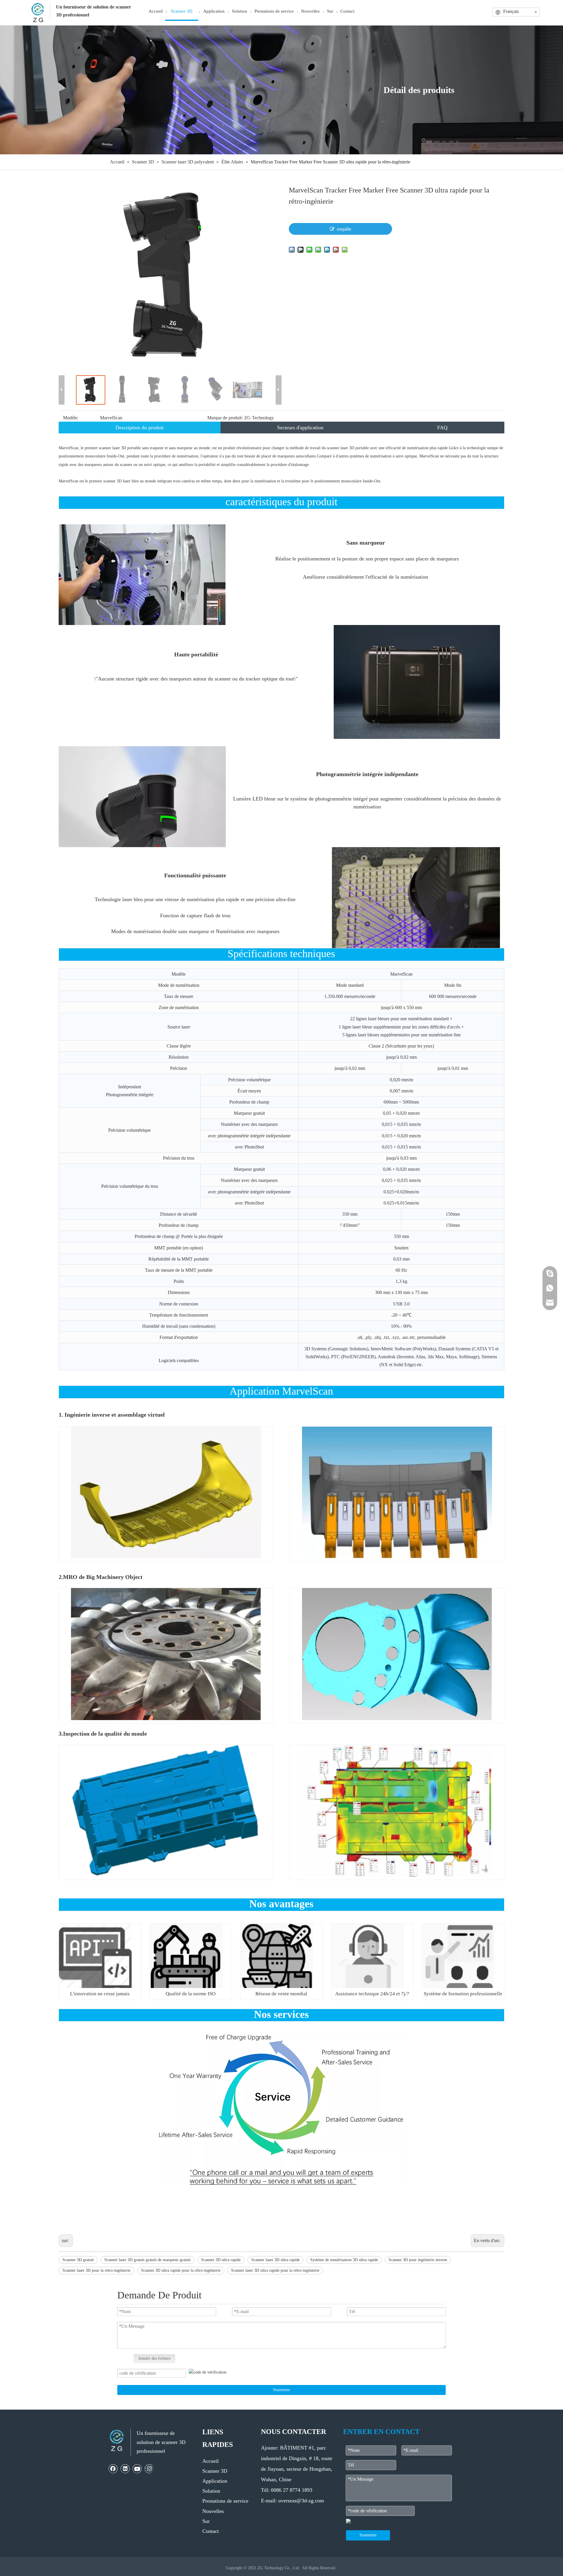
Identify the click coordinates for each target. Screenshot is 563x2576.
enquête (344, 229)
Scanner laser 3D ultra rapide (275, 2260)
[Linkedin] (125, 2469)
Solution (211, 2491)
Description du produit (140, 428)
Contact (211, 2531)
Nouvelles (213, 2511)
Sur (206, 2521)
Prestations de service (225, 2501)
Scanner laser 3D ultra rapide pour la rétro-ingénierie (275, 2270)
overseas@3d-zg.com (301, 2501)
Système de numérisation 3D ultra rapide (344, 2260)
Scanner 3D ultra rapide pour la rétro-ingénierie (181, 2270)
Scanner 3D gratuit (78, 2260)
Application (215, 2481)
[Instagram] (149, 2469)
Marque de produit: (225, 418)
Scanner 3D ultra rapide (221, 2260)
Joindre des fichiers (154, 2358)
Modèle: (71, 418)
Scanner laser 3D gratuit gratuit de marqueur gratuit (147, 2260)
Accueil (211, 2461)
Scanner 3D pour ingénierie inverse (418, 2260)
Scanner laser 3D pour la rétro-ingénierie (96, 2270)
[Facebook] (113, 2469)
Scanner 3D (215, 2471)
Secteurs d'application (300, 428)
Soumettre (281, 2390)
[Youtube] (137, 2469)
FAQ (442, 428)
